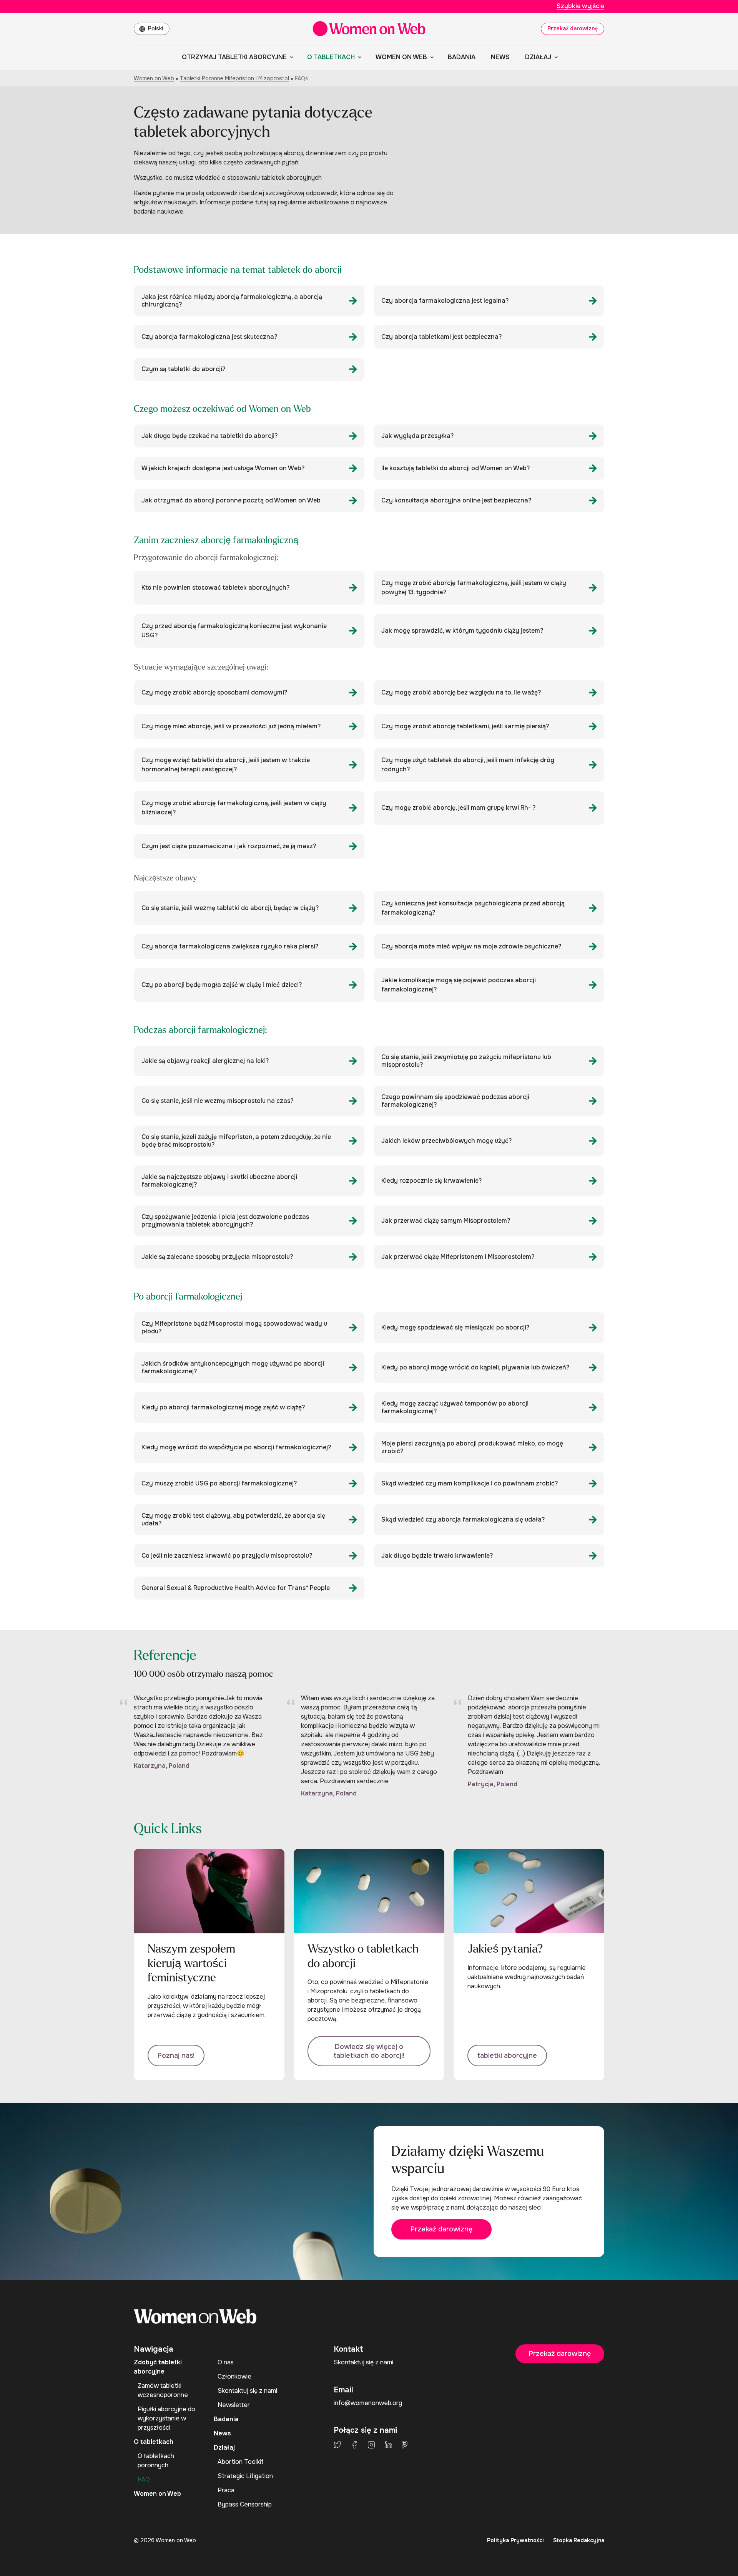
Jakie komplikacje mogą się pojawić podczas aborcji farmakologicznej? (459, 985)
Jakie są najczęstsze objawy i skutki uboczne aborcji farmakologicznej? (219, 1181)
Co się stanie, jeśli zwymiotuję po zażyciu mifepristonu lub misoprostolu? (466, 1061)
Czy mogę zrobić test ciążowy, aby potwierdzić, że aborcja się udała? (233, 1519)
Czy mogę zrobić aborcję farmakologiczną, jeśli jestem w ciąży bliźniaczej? (234, 808)
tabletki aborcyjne (507, 2055)
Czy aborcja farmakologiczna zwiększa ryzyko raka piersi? (230, 946)
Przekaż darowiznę (573, 28)
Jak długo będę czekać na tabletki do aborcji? (209, 436)
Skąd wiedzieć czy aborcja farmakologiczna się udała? (463, 1519)
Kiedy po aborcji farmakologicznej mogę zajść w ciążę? (223, 1407)
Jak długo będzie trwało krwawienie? (437, 1556)
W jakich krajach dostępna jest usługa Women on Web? (223, 468)
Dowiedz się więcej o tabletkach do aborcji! (369, 2051)
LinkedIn (388, 2445)
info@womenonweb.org (368, 2403)
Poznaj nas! (176, 2055)
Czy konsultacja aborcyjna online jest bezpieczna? (456, 500)
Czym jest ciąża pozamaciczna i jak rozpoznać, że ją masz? (229, 846)
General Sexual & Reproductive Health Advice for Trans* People (236, 1588)
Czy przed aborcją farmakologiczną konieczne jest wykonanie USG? (234, 631)
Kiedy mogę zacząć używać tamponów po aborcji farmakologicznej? (455, 1407)
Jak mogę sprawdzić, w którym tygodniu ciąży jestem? (462, 631)
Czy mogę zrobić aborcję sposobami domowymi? (214, 692)
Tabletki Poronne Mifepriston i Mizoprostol (234, 78)
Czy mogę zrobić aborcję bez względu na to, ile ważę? (461, 692)
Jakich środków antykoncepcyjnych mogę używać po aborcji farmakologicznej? (233, 1367)
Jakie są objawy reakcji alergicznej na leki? (205, 1061)
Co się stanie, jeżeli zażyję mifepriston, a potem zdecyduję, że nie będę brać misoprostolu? (236, 1141)
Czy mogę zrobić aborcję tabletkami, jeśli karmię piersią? (465, 726)
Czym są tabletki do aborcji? (183, 369)
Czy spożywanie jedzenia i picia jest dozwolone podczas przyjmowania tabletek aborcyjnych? (225, 1221)
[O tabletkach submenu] (358, 57)
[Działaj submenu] (555, 57)
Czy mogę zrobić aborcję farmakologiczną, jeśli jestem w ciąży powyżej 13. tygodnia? (474, 588)
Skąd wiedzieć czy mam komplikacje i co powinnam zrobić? (470, 1483)
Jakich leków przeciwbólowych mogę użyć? (446, 1141)
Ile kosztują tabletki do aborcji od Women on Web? (455, 468)
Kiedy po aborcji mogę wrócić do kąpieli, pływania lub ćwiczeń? (475, 1367)
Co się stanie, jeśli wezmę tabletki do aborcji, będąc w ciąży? (230, 908)
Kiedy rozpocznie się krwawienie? (431, 1181)
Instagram (371, 2445)
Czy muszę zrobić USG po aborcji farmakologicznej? (219, 1483)
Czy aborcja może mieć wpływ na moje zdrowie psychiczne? (471, 946)
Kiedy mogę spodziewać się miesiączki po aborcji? (455, 1327)
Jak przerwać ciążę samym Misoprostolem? (446, 1221)
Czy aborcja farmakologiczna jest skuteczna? (209, 337)
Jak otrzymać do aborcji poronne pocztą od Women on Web (231, 500)
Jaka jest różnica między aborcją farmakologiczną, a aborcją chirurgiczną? (232, 301)
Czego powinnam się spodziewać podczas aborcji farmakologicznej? (455, 1101)
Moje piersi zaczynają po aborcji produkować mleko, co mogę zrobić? (472, 1447)
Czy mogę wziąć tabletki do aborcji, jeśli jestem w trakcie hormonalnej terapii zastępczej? (226, 765)
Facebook (354, 2445)
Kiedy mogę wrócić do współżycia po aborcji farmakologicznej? (236, 1447)
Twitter (337, 2445)
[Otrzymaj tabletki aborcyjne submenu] (290, 57)
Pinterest (405, 2445)
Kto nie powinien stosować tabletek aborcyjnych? (215, 588)
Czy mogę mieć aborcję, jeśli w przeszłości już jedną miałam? (231, 726)
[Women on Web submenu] (430, 57)
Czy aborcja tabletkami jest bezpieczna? (441, 337)
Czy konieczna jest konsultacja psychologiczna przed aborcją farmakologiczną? (473, 908)
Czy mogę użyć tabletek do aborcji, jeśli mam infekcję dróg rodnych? (468, 765)
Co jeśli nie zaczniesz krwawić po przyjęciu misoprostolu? (227, 1556)
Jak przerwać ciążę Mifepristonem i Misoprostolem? (458, 1257)
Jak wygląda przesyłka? (417, 436)
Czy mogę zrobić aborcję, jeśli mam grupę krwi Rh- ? (458, 808)
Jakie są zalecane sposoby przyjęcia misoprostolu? (217, 1257)
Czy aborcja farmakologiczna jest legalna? (445, 301)
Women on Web (154, 78)
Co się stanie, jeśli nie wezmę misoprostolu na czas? (217, 1101)
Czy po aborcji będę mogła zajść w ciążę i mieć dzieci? (222, 985)
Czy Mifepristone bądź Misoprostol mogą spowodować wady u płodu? (234, 1327)
